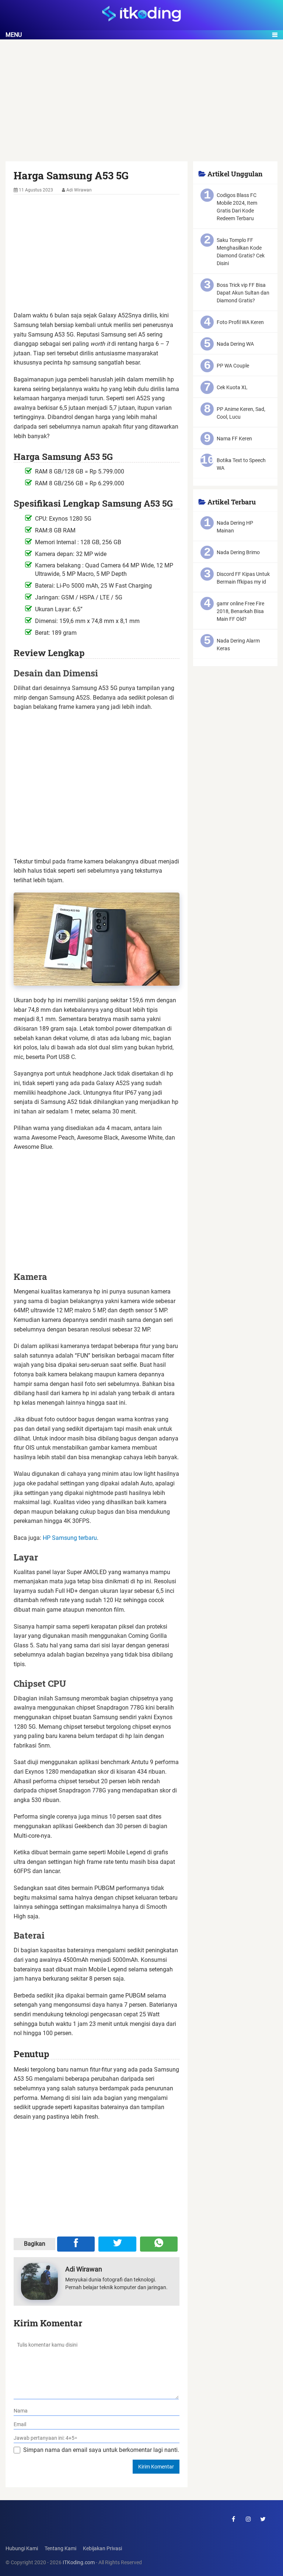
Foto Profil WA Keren (240, 322)
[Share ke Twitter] (117, 2244)
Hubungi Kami (22, 2549)
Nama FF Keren (234, 439)
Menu (14, 35)
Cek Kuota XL (232, 387)
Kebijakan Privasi (102, 2549)
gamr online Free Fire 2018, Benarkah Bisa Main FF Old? (240, 611)
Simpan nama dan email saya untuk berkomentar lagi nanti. (101, 2450)
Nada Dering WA (235, 344)
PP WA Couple (233, 366)
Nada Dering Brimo (238, 552)
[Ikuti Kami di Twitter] (263, 2519)
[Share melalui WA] (159, 2244)
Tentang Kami (60, 2549)
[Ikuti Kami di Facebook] (234, 2519)
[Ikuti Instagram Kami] (248, 2519)
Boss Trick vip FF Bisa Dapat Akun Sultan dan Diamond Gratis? (243, 293)
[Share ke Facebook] (76, 2244)
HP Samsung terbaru (70, 1538)
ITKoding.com (79, 2563)
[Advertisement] (141, 107)
